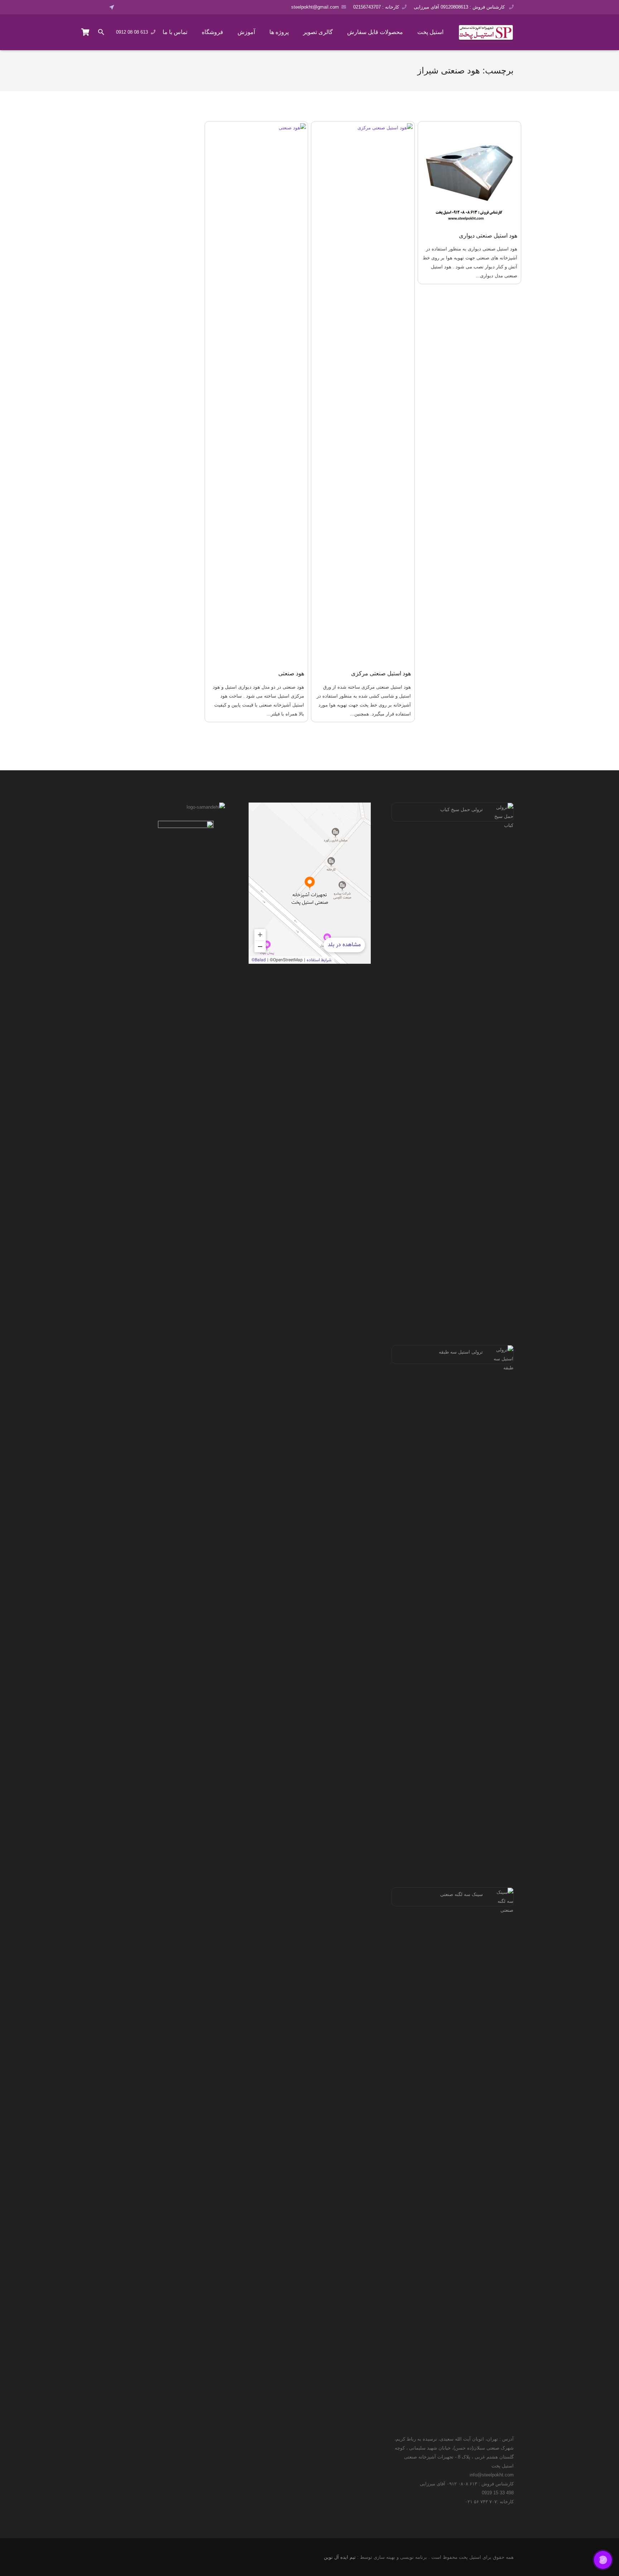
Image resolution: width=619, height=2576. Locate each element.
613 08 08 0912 (132, 32)
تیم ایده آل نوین (340, 2557)
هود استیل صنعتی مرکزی (381, 673)
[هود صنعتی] (256, 392)
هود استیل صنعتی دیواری (488, 236)
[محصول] (86, 32)
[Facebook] (125, 7)
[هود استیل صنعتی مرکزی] (363, 392)
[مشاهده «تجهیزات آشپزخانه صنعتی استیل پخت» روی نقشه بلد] (310, 883)
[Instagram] (145, 7)
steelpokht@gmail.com (315, 7)
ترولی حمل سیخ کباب (462, 810)
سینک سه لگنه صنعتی (462, 1894)
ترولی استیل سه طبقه (461, 1352)
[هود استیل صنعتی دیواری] (470, 173)
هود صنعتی (291, 673)
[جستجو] (101, 32)
